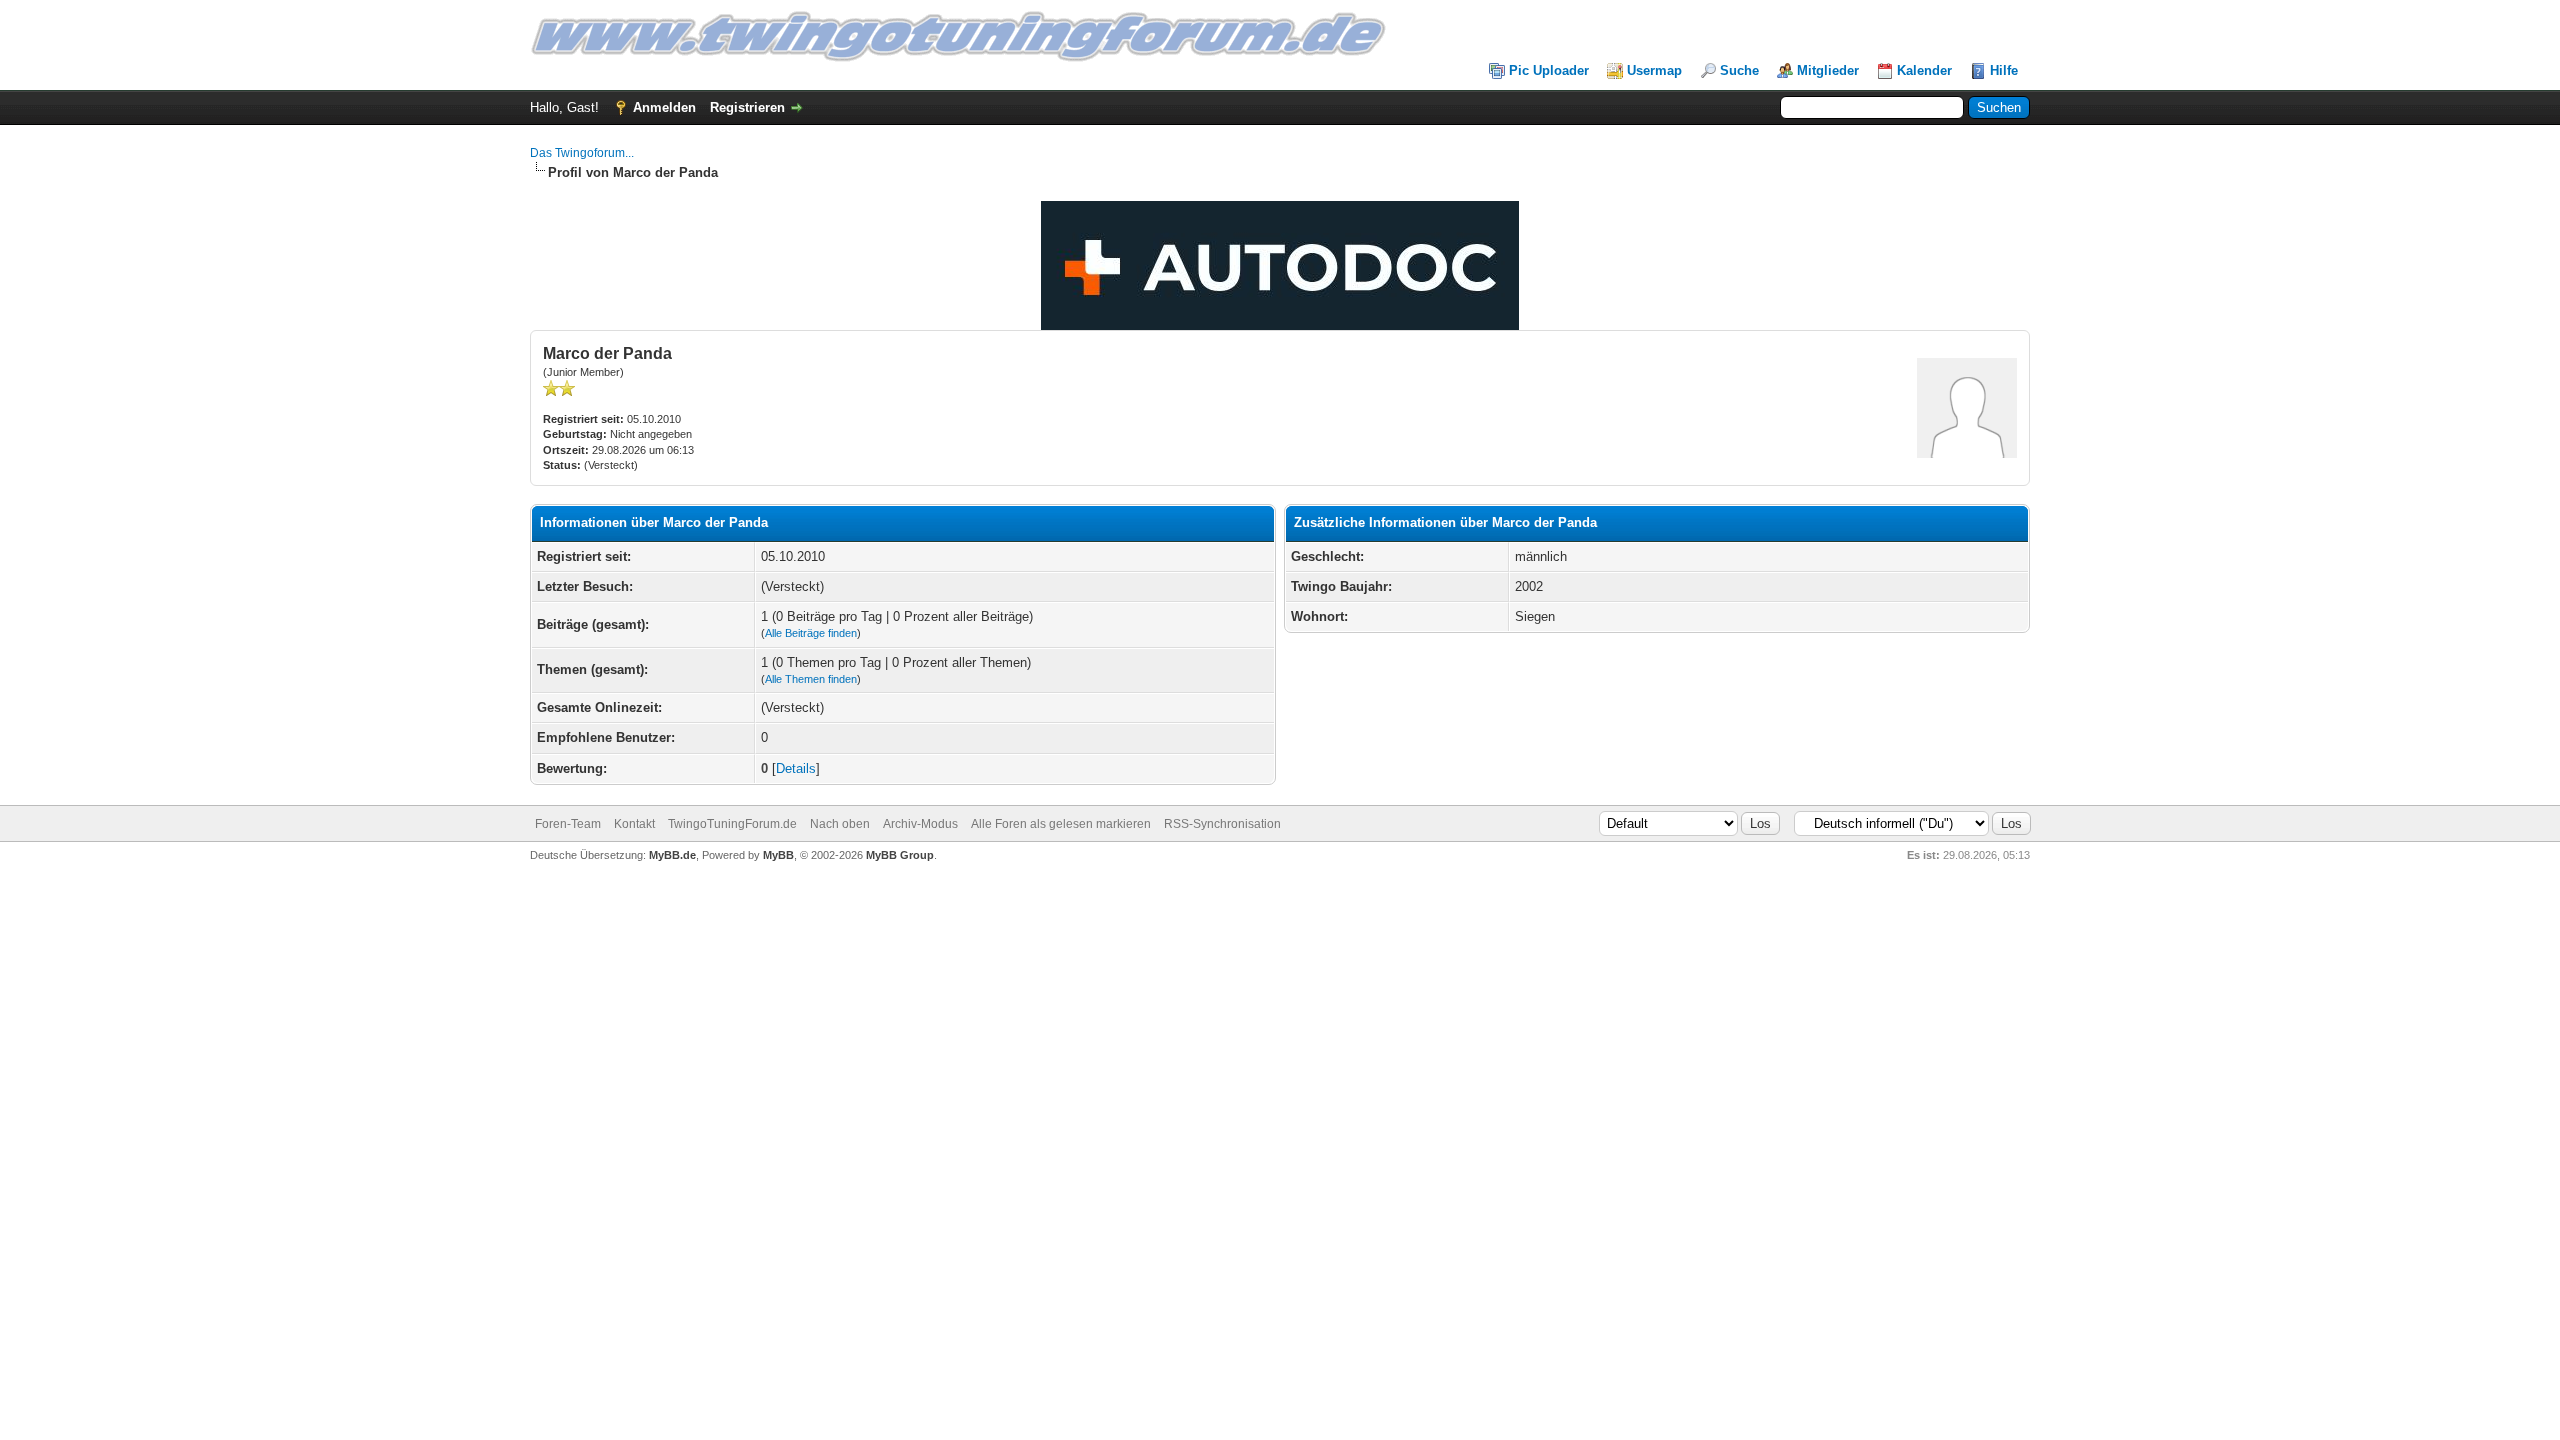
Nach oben (840, 824)
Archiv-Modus (920, 824)
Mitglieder (1828, 70)
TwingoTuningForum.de (732, 824)
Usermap (1654, 70)
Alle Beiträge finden (811, 633)
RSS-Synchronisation (1222, 824)
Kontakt (634, 824)
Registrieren (747, 107)
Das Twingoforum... (582, 153)
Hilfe (2004, 70)
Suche (1739, 70)
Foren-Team (568, 824)
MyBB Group (900, 855)
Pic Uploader (1549, 70)
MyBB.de (672, 855)
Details (796, 768)
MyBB (778, 855)
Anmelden (664, 107)
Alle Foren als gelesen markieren (1061, 824)
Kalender (1924, 70)
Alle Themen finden (811, 679)
